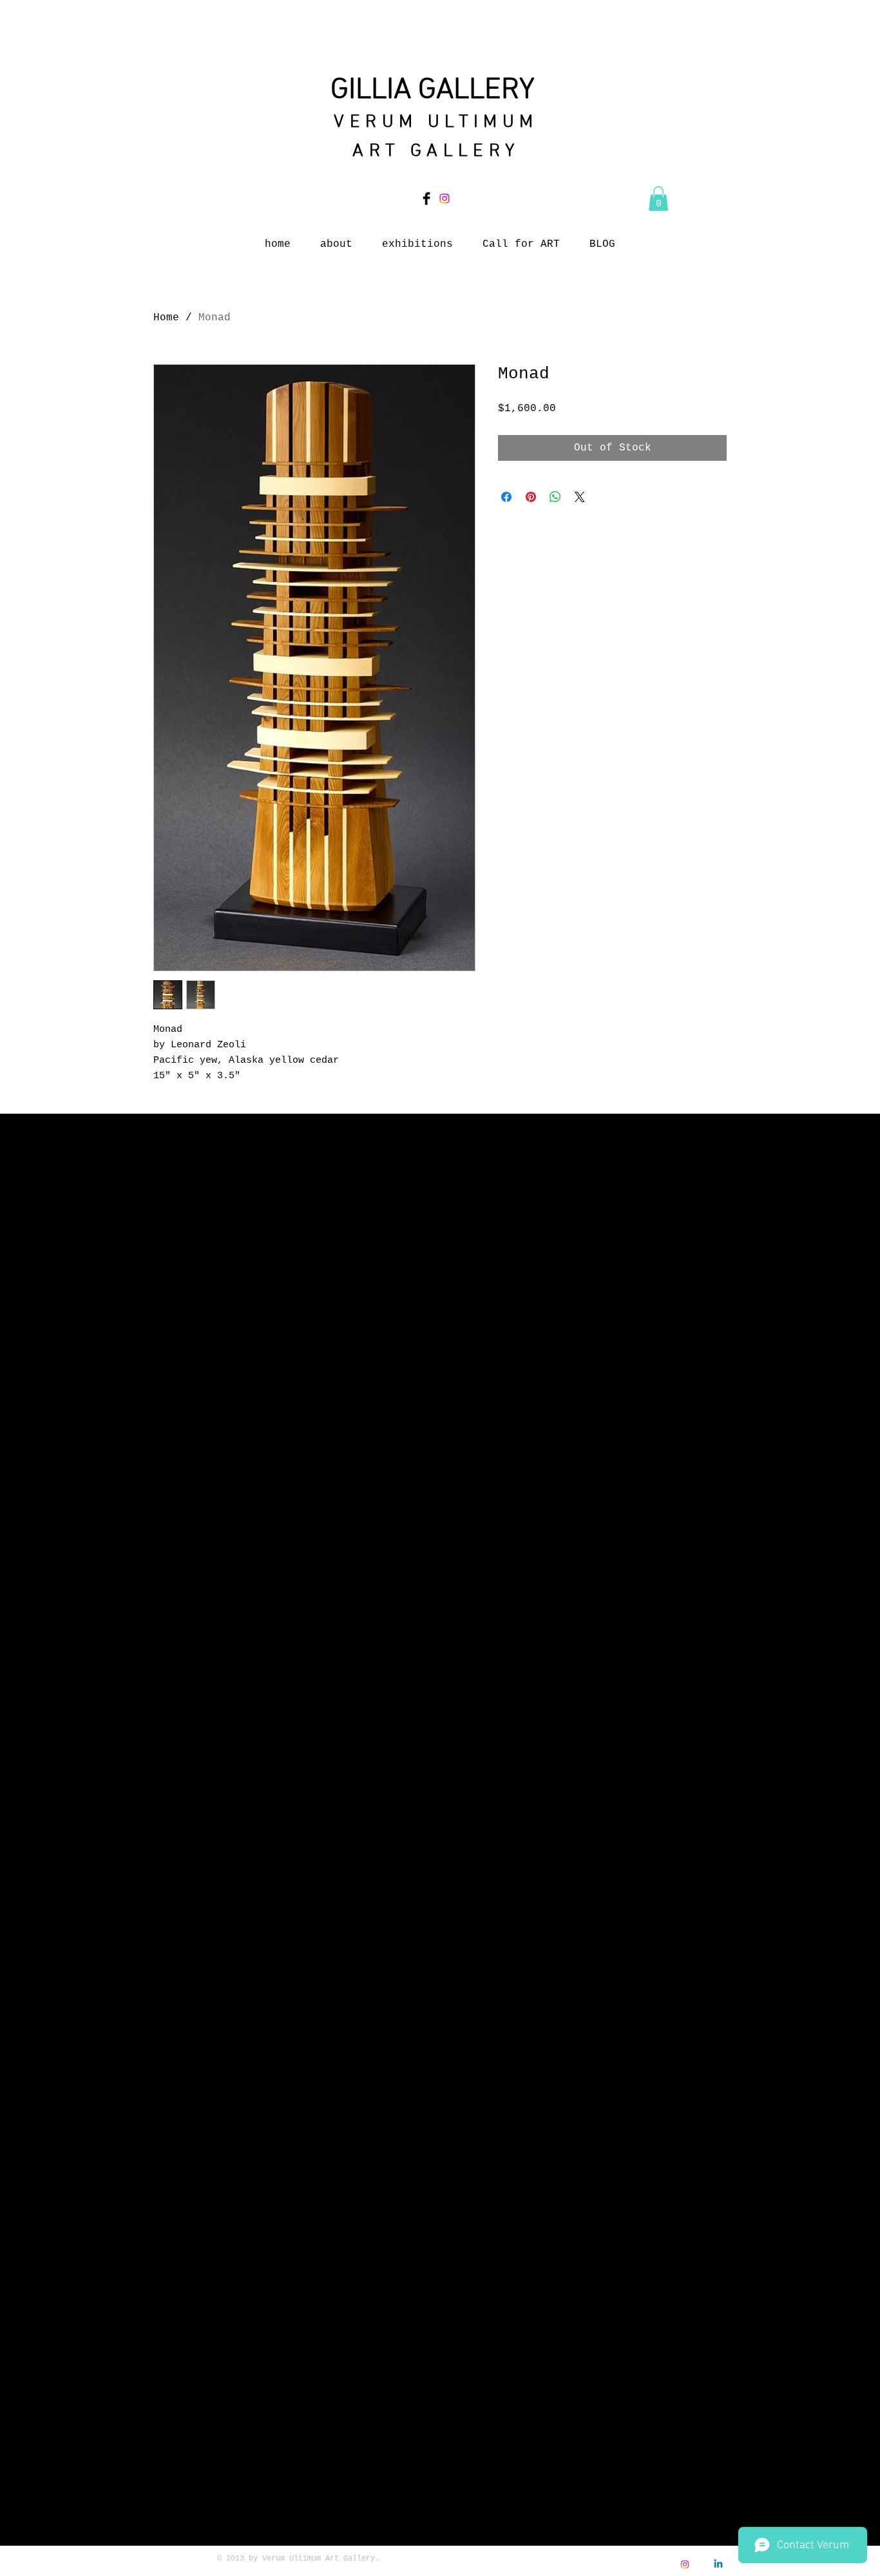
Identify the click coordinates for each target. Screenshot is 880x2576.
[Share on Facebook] (506, 497)
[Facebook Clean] (702, 2564)
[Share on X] (580, 497)
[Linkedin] (718, 2564)
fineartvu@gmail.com (590, 2570)
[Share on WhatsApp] (555, 497)
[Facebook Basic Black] (426, 199)
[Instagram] (445, 199)
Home (166, 318)
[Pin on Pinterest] (531, 497)
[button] (658, 199)
